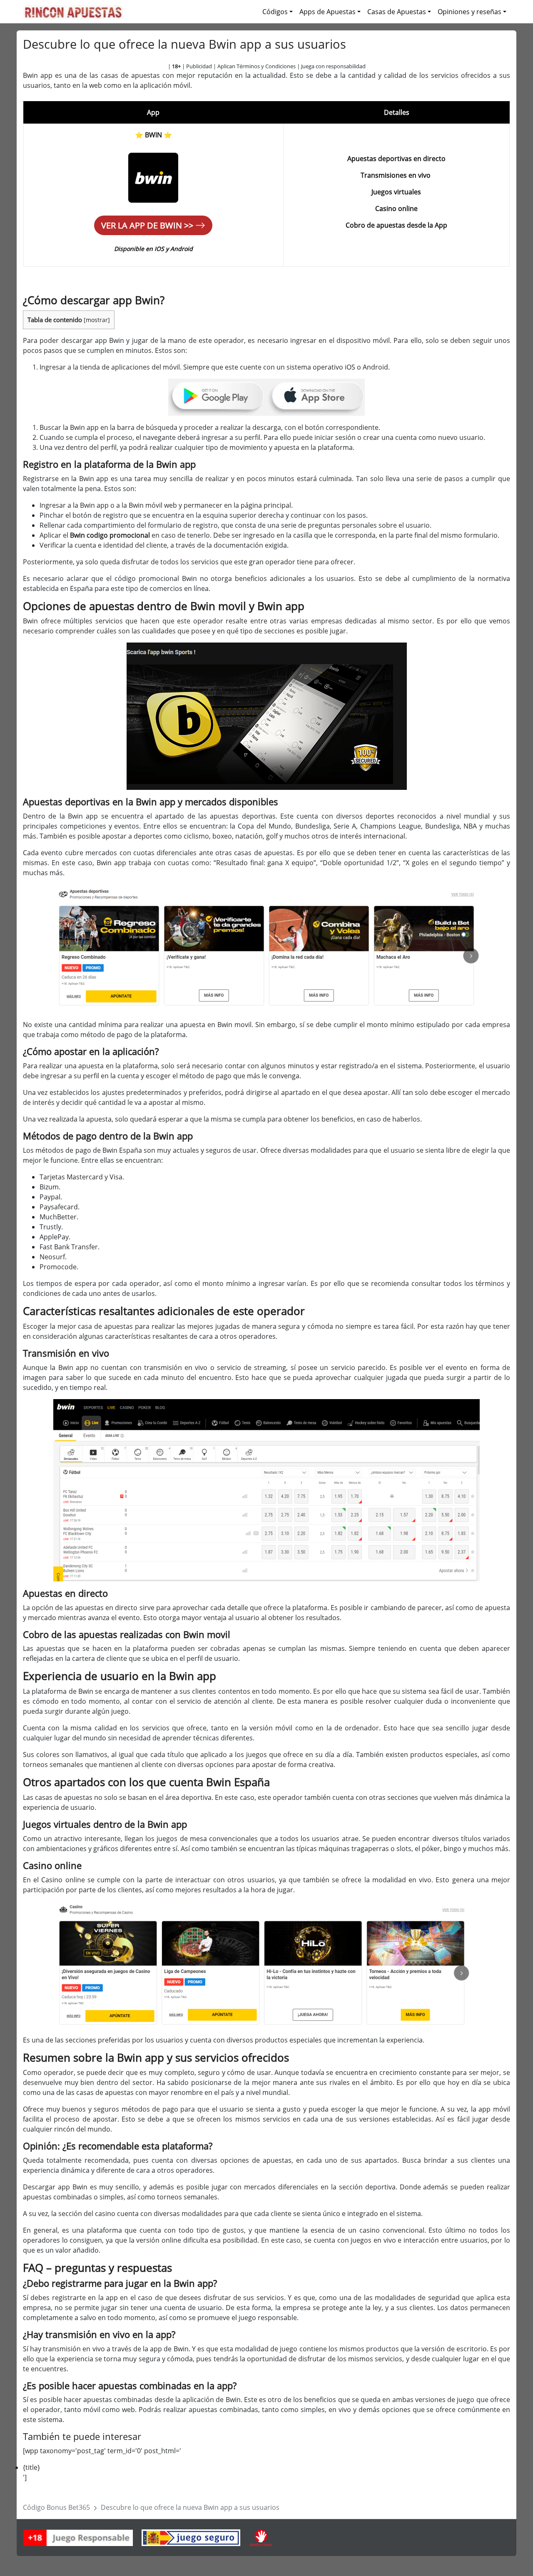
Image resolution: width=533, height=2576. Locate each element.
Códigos (275, 12)
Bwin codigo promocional (110, 535)
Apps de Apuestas (328, 12)
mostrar (97, 320)
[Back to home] (73, 12)
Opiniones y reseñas (469, 12)
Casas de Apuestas (397, 12)
